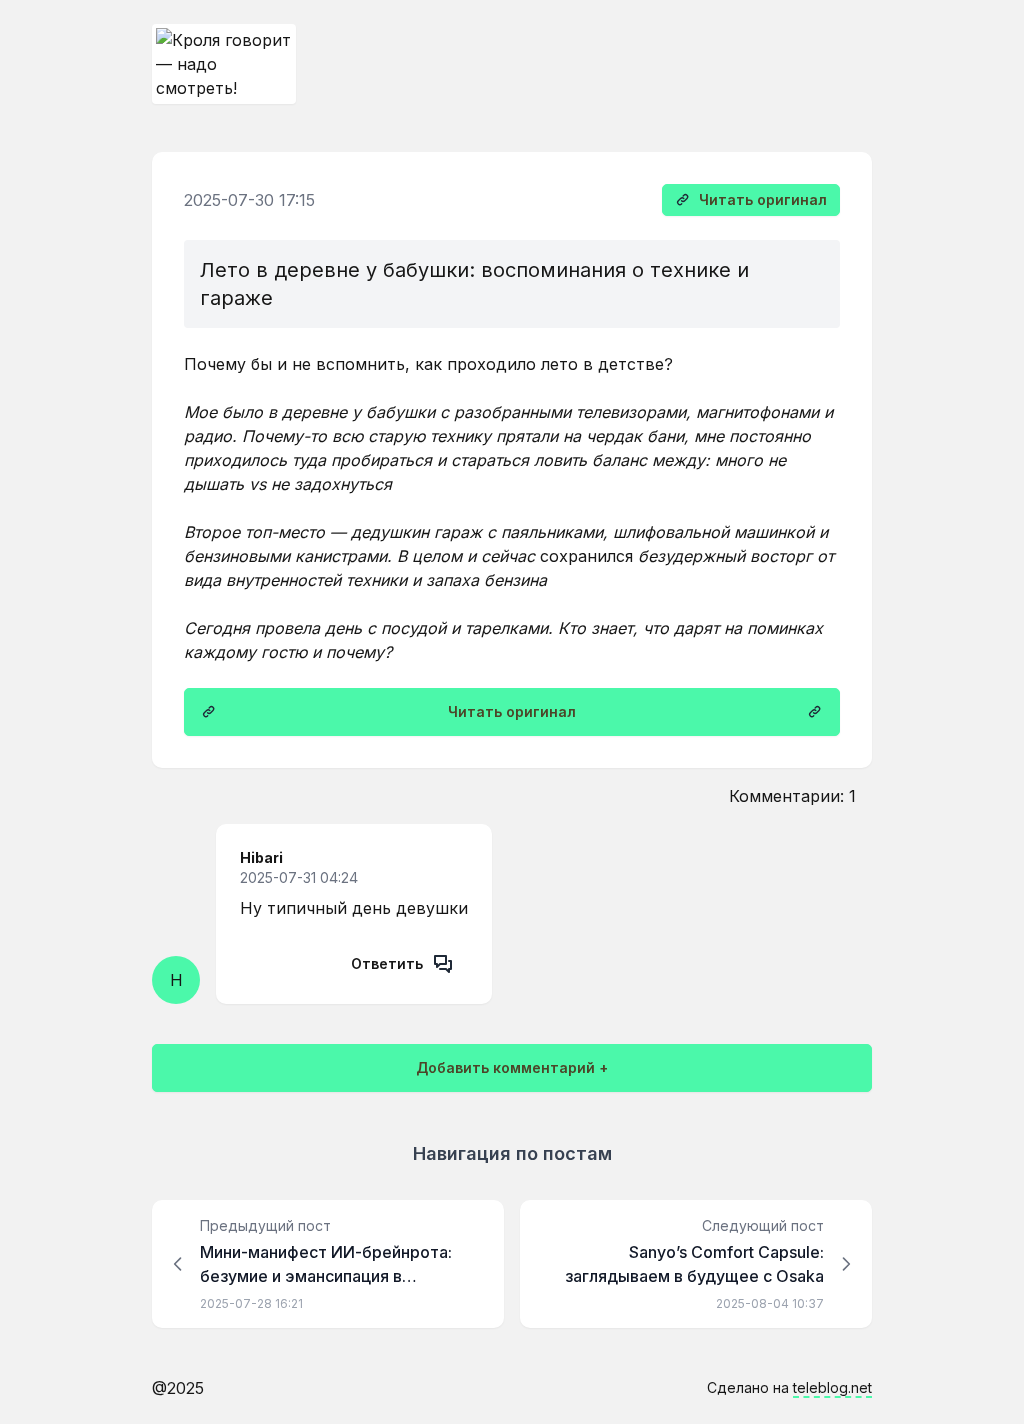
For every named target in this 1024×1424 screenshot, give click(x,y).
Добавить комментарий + (512, 1067)
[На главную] (224, 64)
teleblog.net (832, 1387)
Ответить (387, 963)
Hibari (261, 857)
